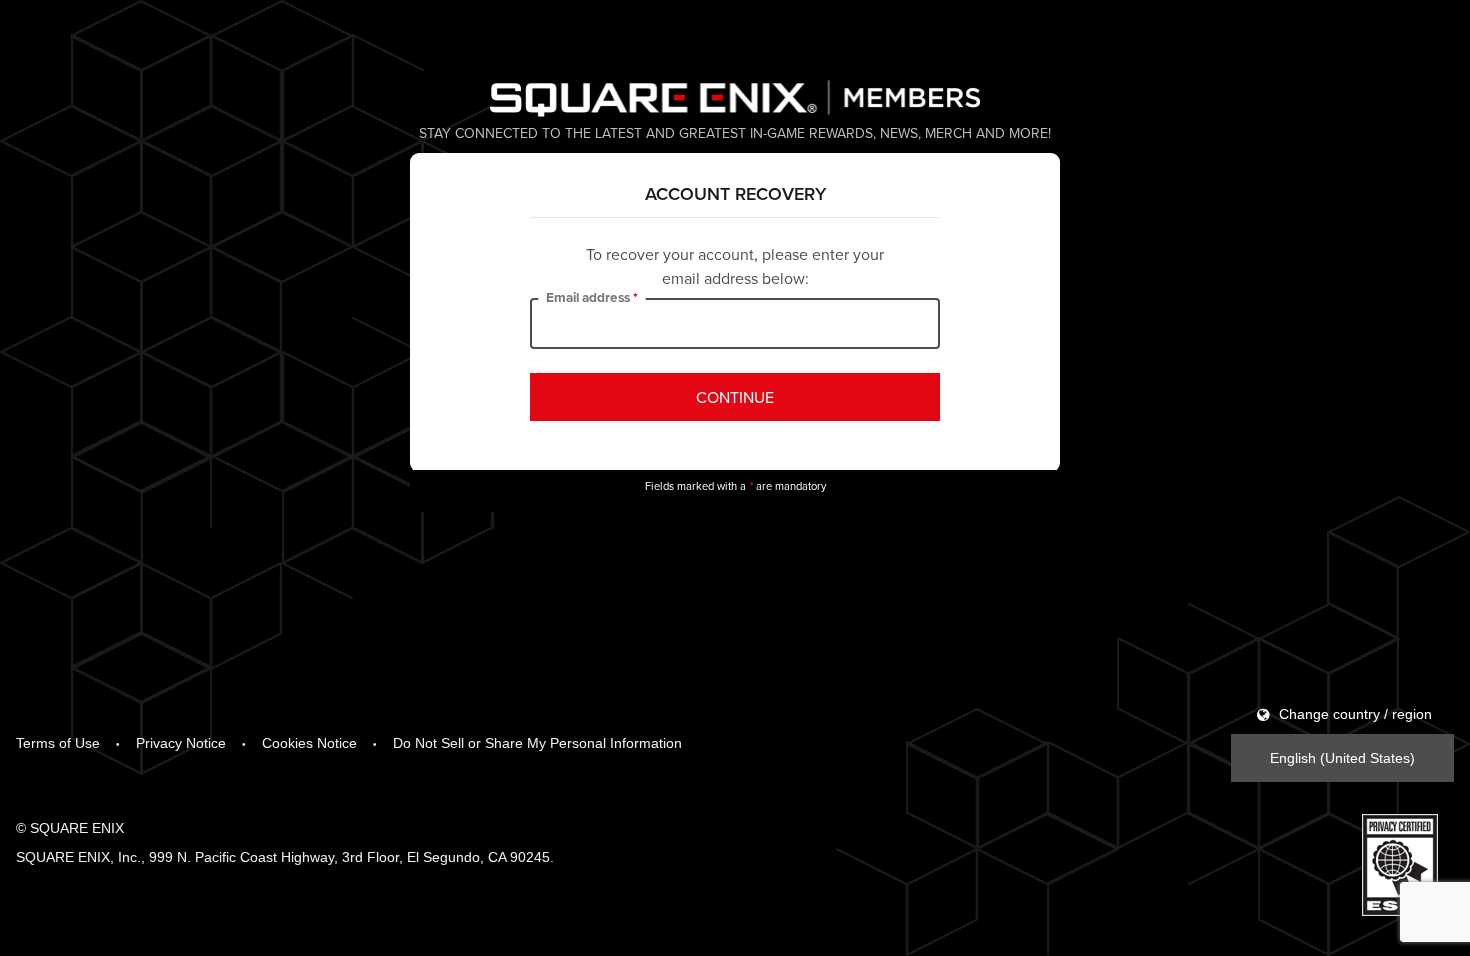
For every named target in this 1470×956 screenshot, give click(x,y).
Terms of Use (58, 743)
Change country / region (1353, 714)
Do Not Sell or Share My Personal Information (537, 743)
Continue (735, 397)
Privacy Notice (181, 743)
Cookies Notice (309, 743)
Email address (588, 297)
